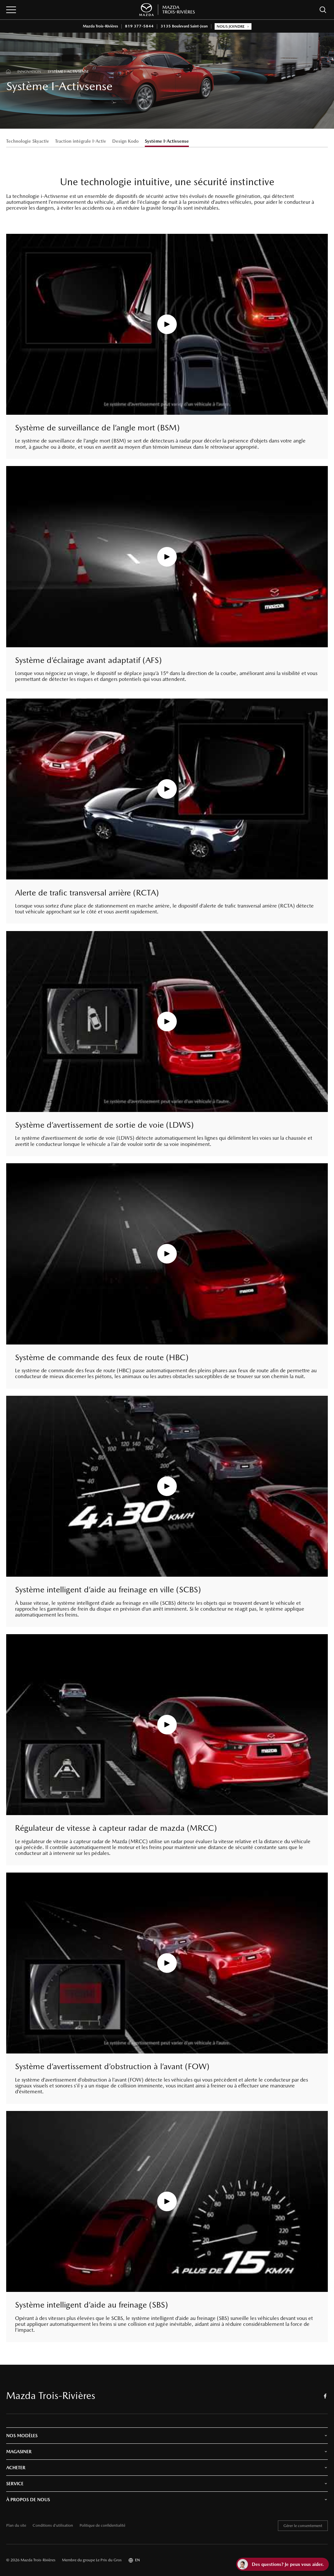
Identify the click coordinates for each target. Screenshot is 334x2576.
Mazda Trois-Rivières (100, 26)
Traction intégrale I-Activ (81, 141)
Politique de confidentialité (102, 2526)
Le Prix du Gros (109, 2560)
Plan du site (16, 2526)
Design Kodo (125, 141)
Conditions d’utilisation (53, 2526)
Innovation (29, 72)
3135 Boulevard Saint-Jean (184, 26)
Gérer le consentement (303, 2526)
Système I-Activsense (167, 141)
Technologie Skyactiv (28, 141)
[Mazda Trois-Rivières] (167, 10)
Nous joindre (231, 26)
